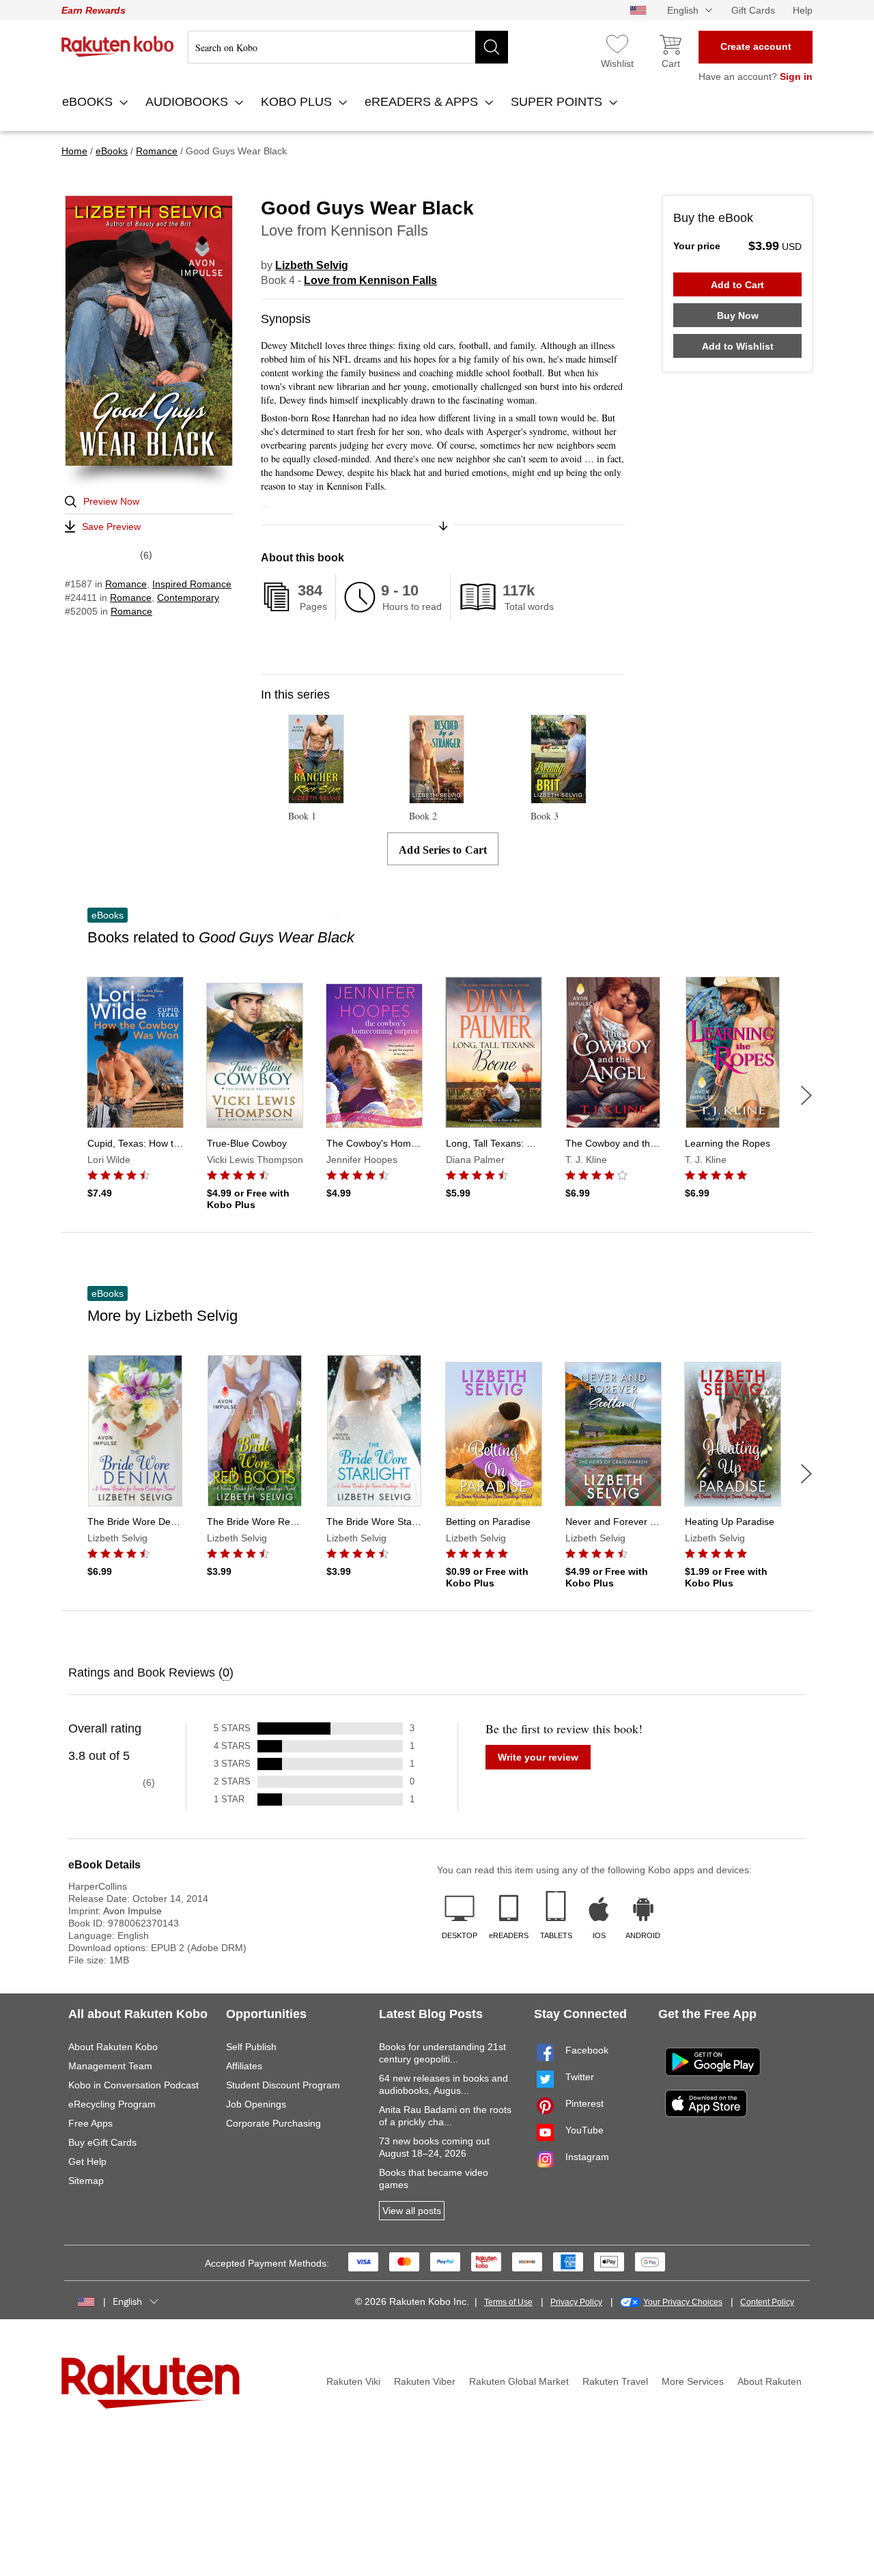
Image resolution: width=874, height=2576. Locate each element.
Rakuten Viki (353, 2381)
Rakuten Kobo (118, 46)
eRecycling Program (112, 2104)
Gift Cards (753, 10)
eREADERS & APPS (423, 102)
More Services (693, 2381)
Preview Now (111, 501)
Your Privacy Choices (683, 2302)
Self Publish (251, 2047)
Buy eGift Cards (102, 2142)
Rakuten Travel (615, 2381)
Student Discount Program (283, 2085)
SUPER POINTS (558, 102)
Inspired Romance (192, 584)
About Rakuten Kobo (113, 2047)
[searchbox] (348, 47)
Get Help (87, 2161)
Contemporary (188, 598)
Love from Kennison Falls (370, 280)
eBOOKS (89, 102)
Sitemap (86, 2181)
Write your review (538, 1757)
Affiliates (244, 2066)
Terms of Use (508, 2302)
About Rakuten (770, 2381)
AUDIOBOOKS (188, 102)
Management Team (110, 2066)
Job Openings (256, 2104)
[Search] (492, 47)
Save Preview (111, 527)
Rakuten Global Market (519, 2381)
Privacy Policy (576, 2302)
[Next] (806, 1095)
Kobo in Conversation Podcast (133, 2085)
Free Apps (90, 2123)
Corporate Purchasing (273, 2123)
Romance (126, 584)
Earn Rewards (94, 10)
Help (803, 10)
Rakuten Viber (425, 2381)
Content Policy (767, 2302)
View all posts (412, 2211)
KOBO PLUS (298, 102)
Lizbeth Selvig (312, 265)
